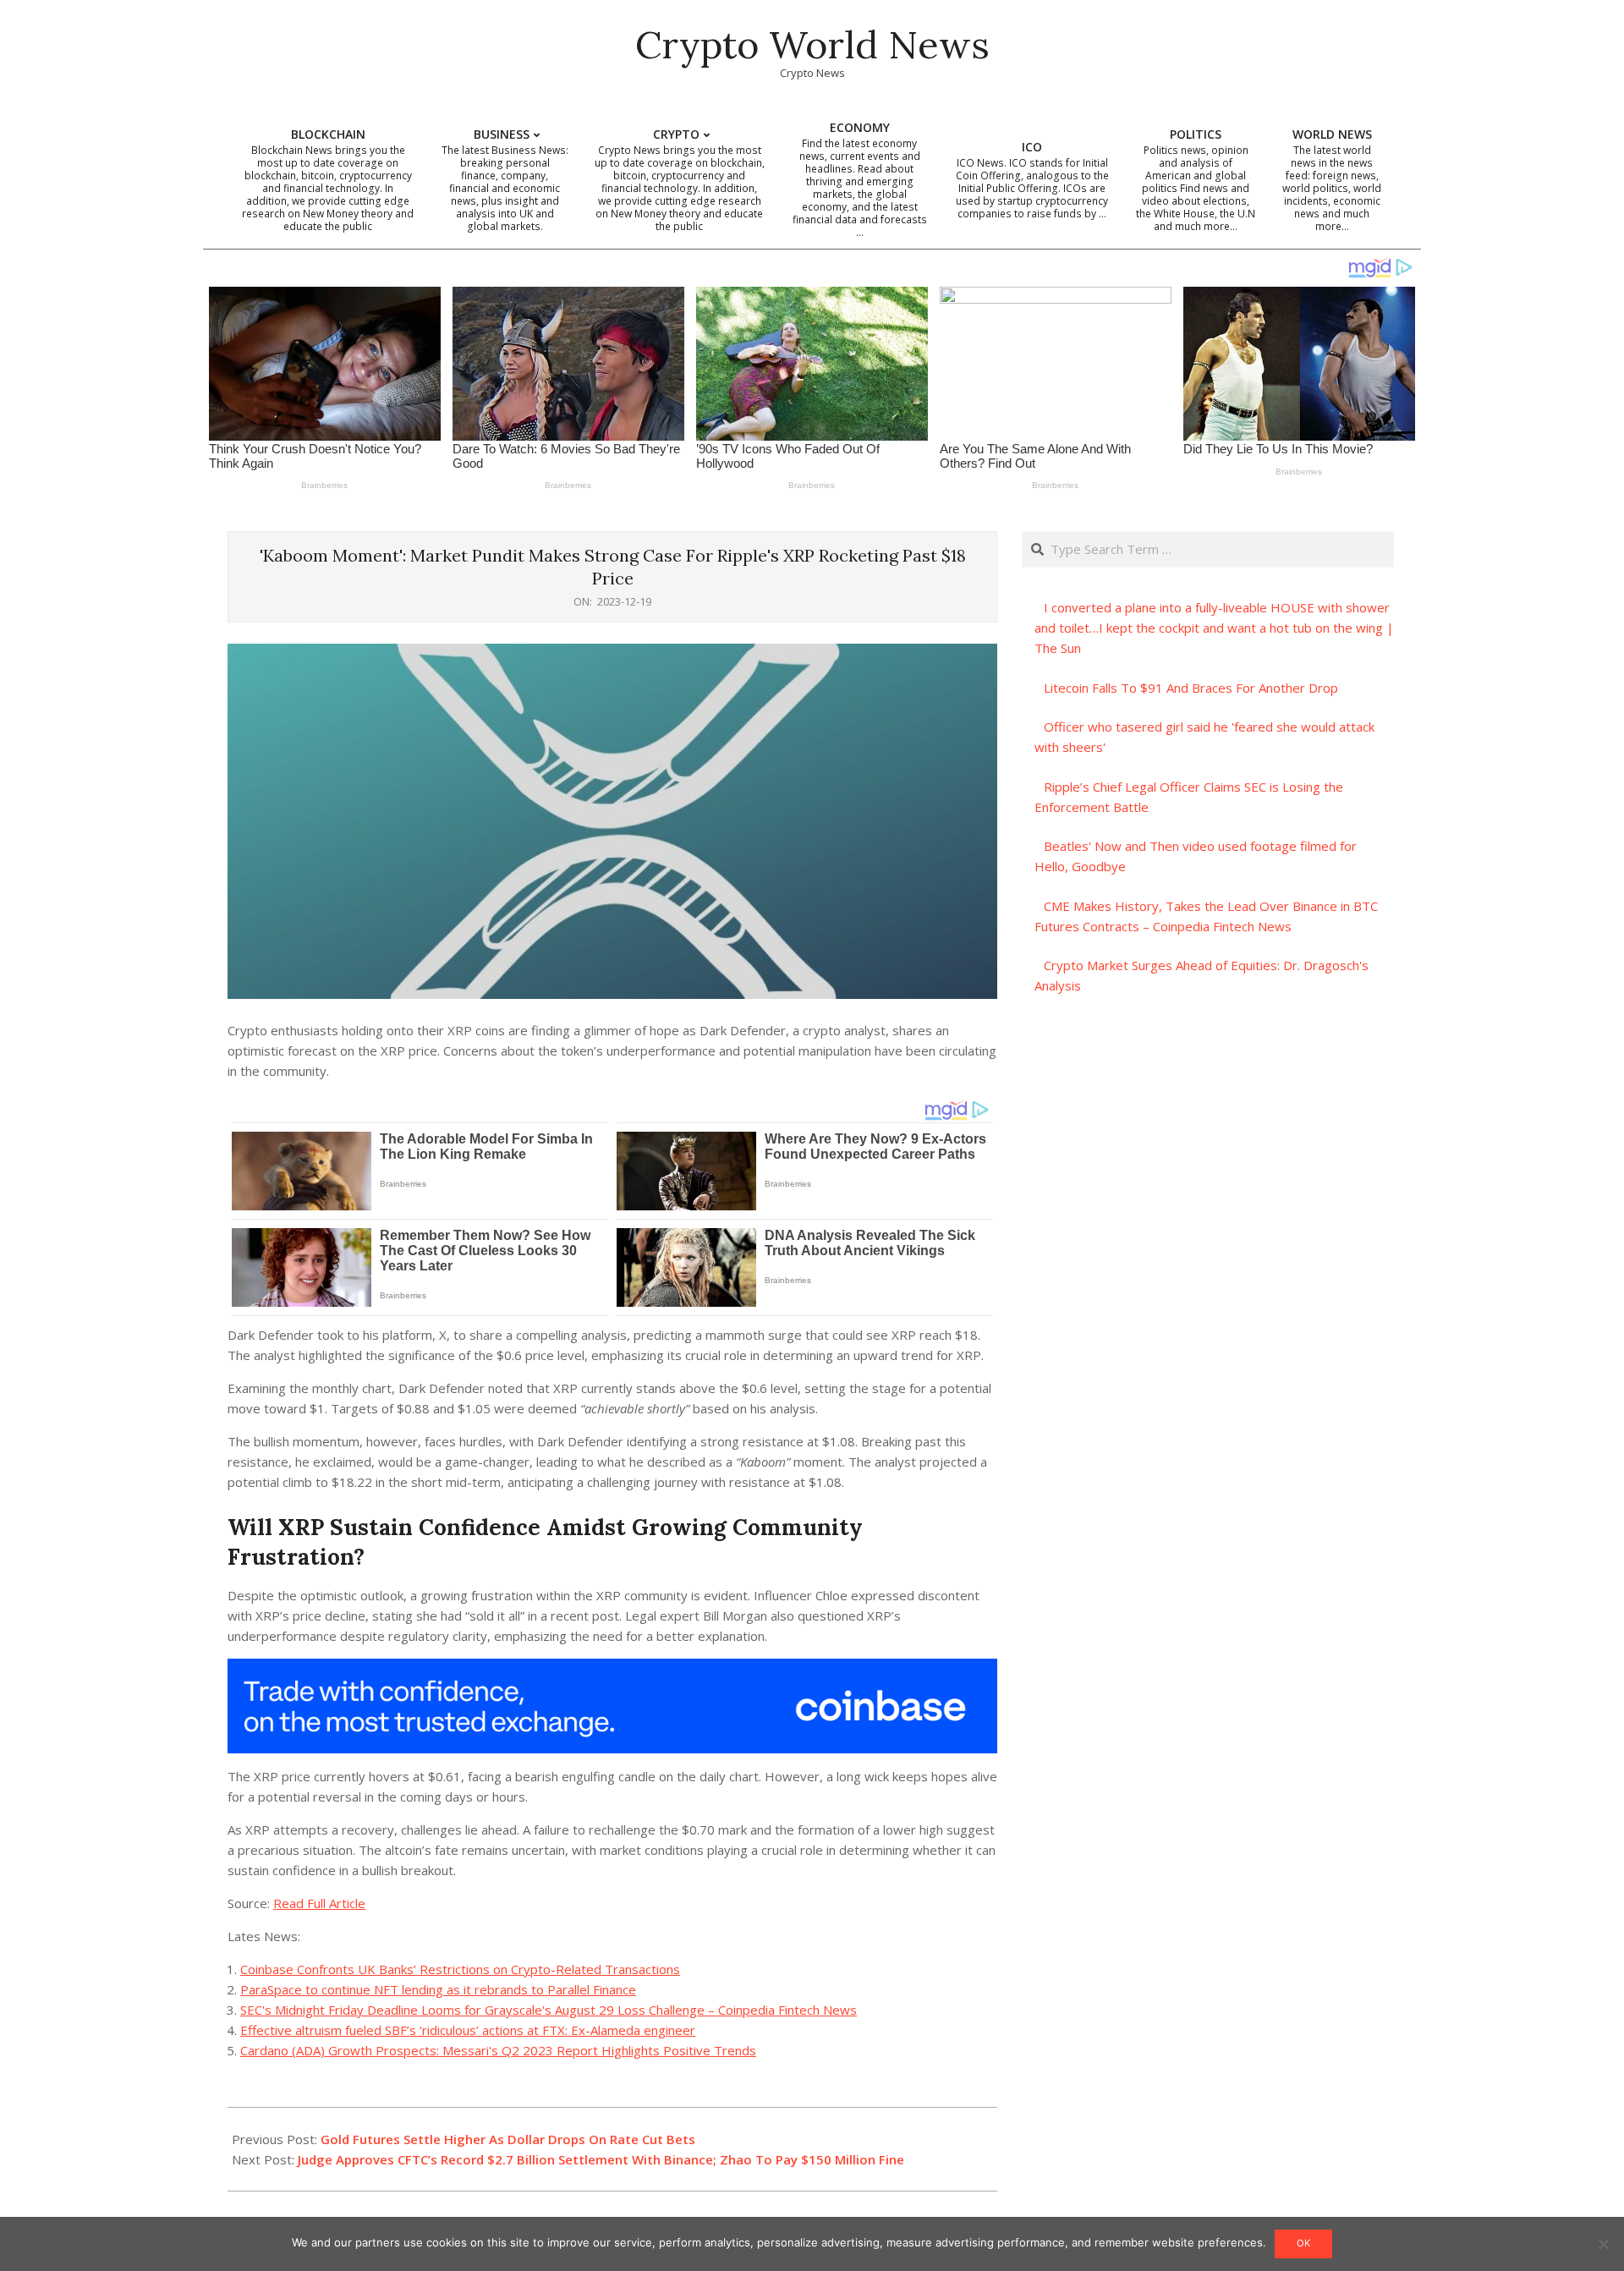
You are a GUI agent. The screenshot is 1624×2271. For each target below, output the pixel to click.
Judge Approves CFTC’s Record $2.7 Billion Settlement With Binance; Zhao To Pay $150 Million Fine (601, 2159)
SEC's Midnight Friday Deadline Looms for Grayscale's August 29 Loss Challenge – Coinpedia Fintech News (549, 2010)
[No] (1603, 2244)
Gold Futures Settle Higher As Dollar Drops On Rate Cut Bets (508, 2139)
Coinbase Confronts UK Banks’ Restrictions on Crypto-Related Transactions (460, 1969)
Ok (1303, 2243)
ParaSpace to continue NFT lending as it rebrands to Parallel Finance (438, 1989)
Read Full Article (319, 1903)
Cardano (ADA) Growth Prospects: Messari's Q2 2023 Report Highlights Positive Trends (498, 2050)
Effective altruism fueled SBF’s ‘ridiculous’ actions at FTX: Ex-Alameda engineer (468, 2030)
